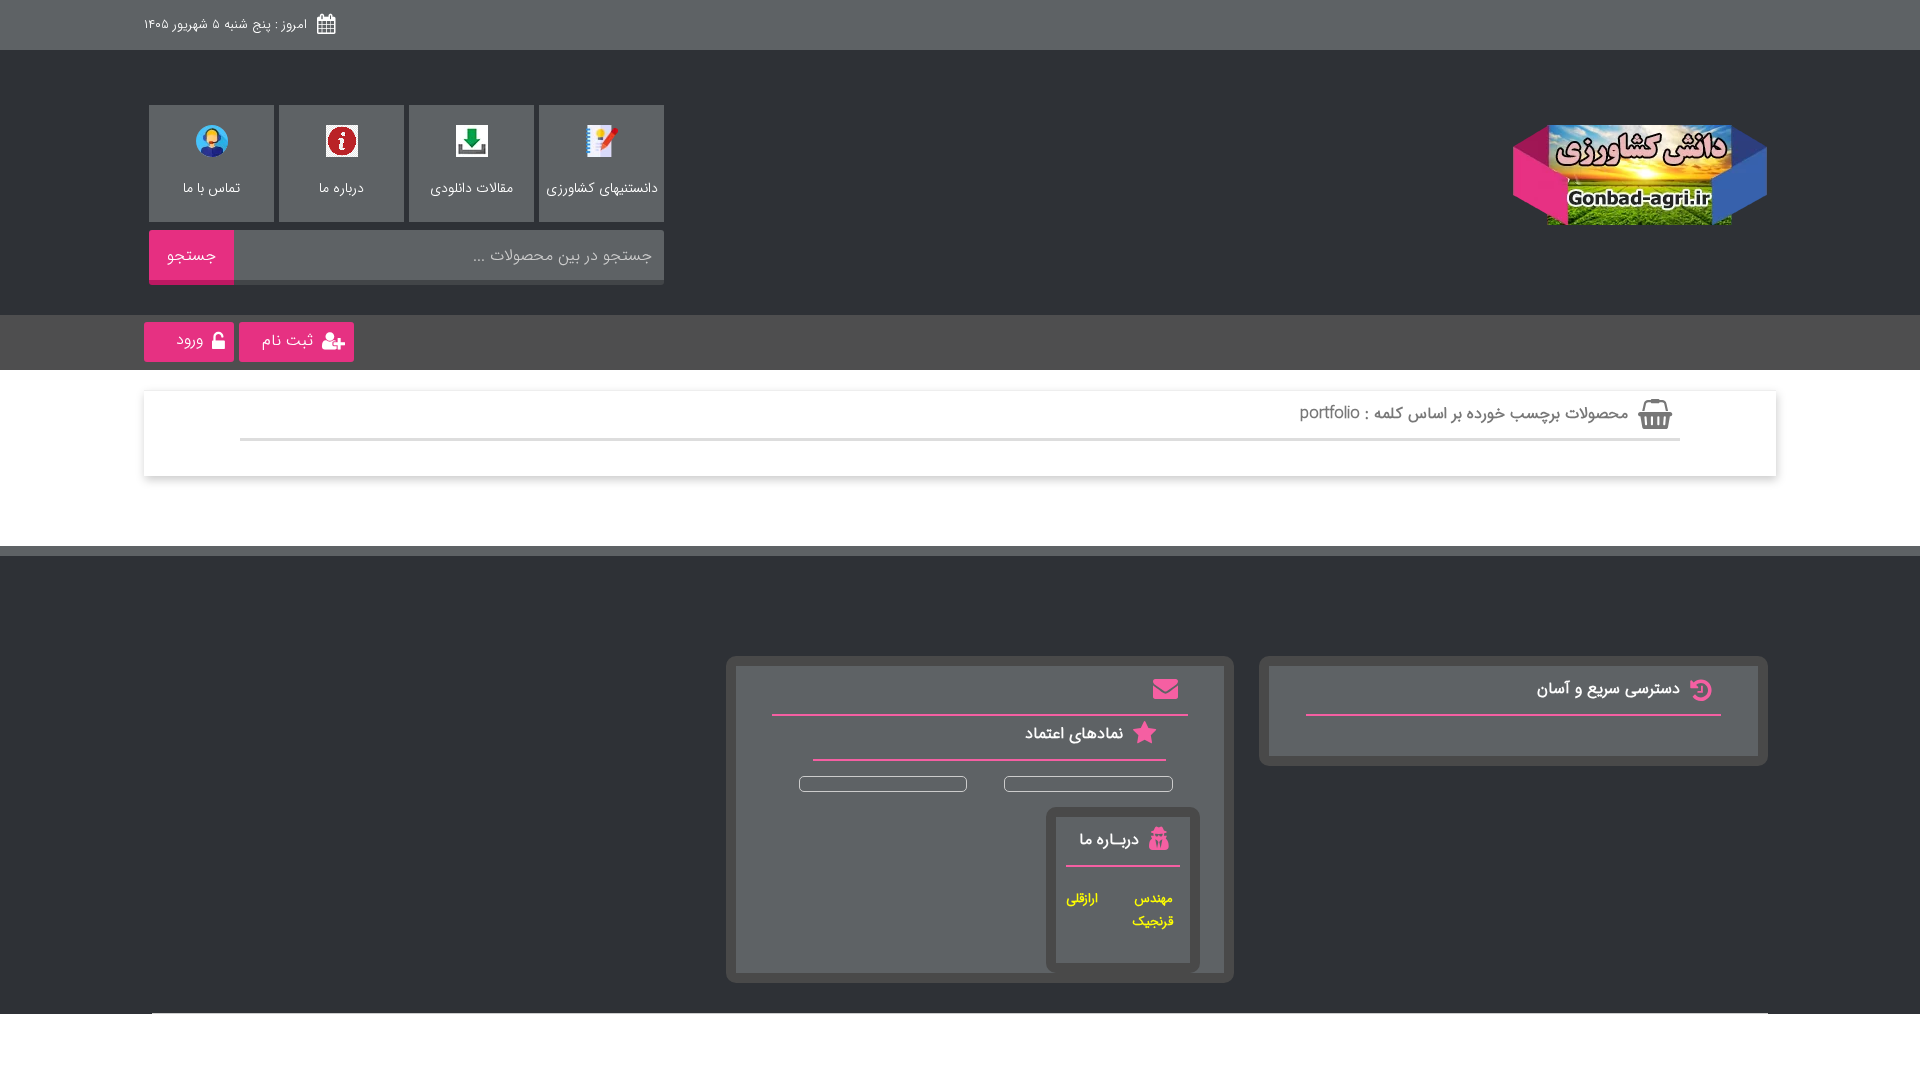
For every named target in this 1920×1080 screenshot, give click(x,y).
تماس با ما (211, 188)
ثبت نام (287, 340)
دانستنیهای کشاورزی (602, 188)
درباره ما (341, 188)
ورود (189, 339)
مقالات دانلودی (471, 188)
